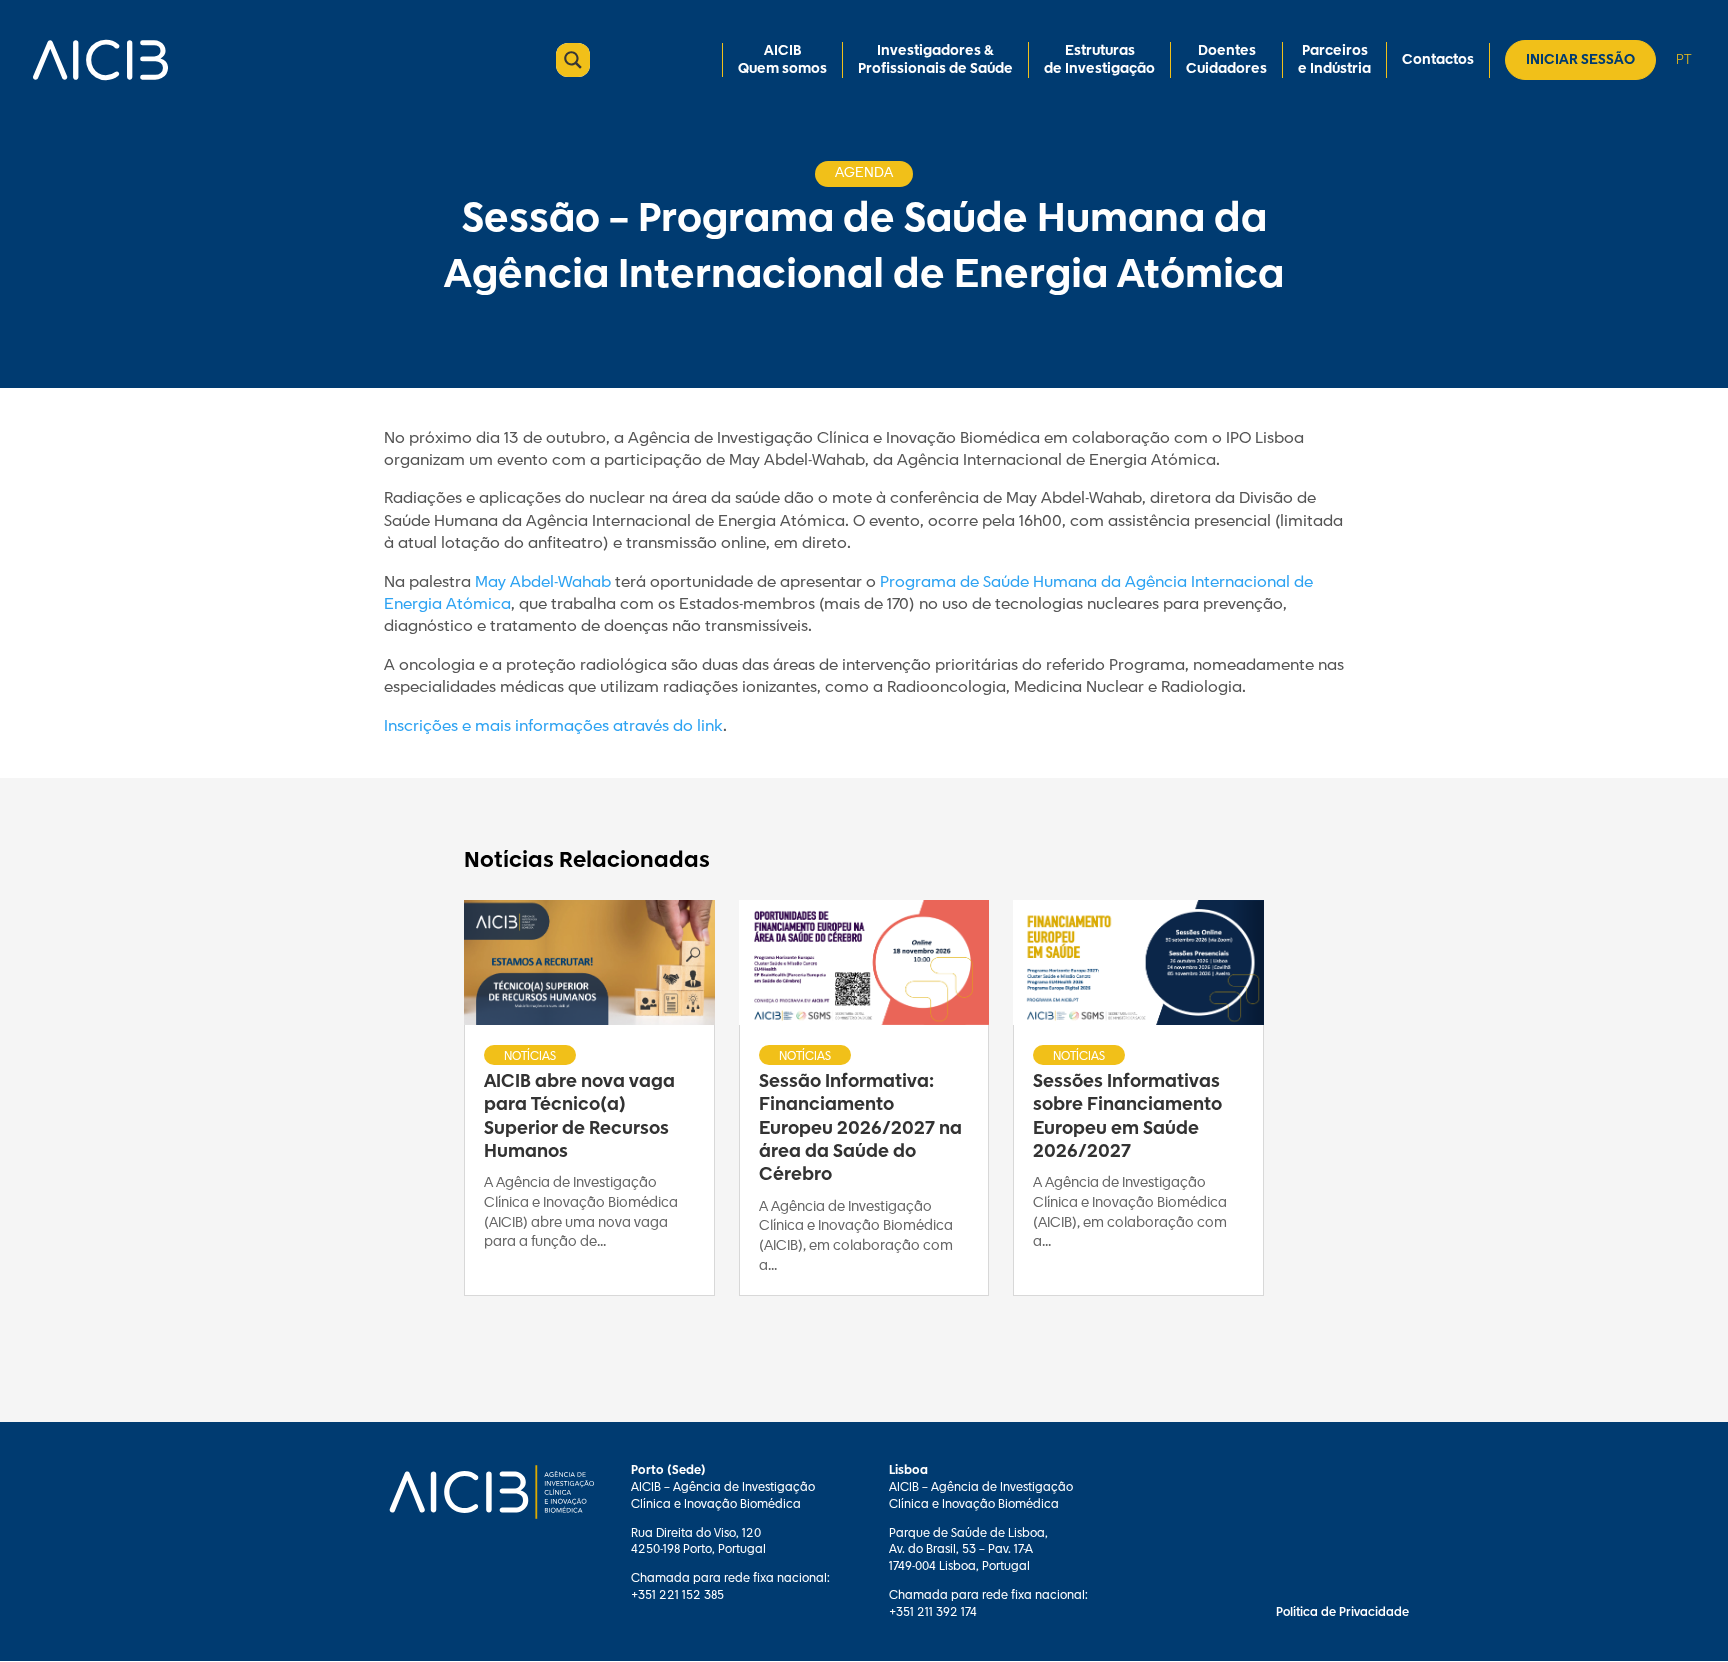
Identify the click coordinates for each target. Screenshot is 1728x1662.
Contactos (1438, 60)
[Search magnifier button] (573, 60)
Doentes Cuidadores (1226, 60)
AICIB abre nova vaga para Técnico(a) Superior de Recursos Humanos (579, 1117)
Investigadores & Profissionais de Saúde (935, 60)
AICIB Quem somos (782, 60)
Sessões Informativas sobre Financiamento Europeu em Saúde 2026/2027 (1127, 1117)
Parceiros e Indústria (1334, 60)
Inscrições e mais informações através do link (553, 726)
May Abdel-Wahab (543, 582)
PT (1683, 59)
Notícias (530, 1056)
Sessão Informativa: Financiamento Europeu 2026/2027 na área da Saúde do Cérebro (860, 1129)
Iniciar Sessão (1580, 60)
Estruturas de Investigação (1099, 60)
